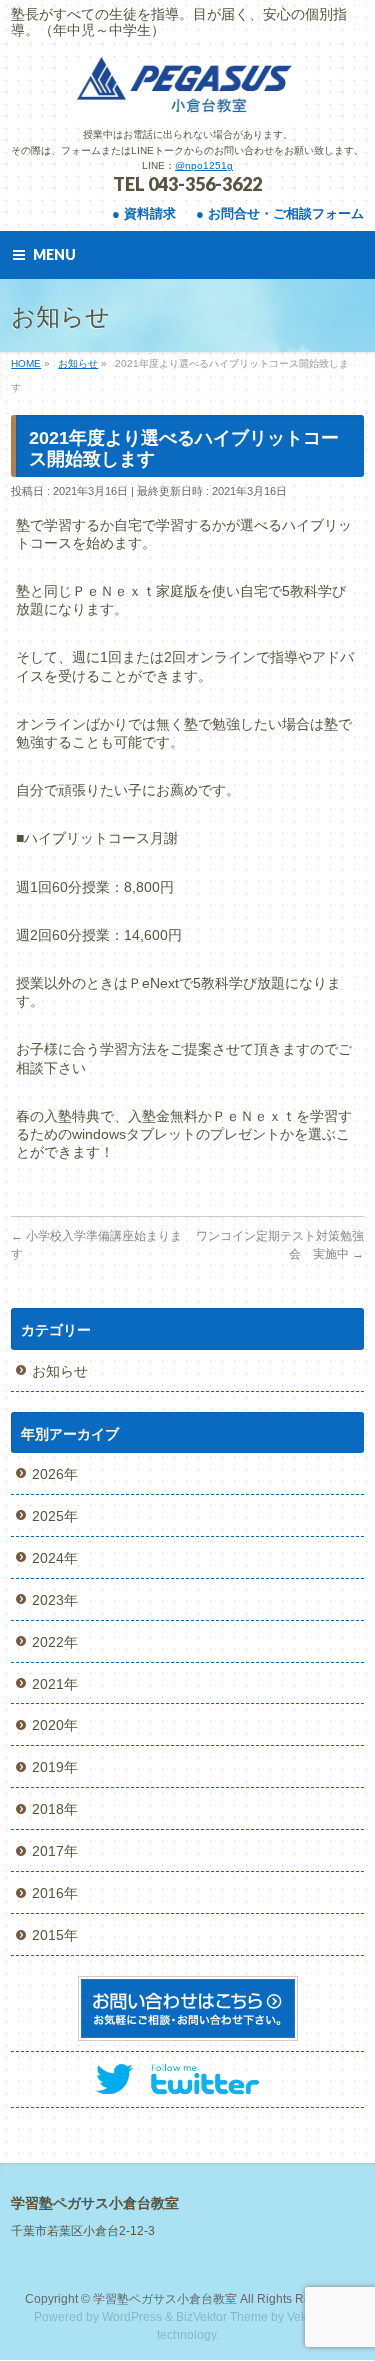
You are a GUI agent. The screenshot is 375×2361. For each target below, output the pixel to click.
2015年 (55, 1935)
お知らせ (60, 1371)
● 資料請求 (144, 213)
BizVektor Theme (222, 2317)
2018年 (55, 1809)
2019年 (55, 1767)
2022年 (55, 1642)
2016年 (55, 1893)
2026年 (55, 1474)
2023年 (55, 1600)
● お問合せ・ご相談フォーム (280, 213)
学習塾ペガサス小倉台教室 (165, 2299)
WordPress (132, 2317)
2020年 (55, 1725)
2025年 (55, 1516)
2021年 (55, 1684)
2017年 (55, 1851)
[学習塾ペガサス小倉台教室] (188, 94)
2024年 (55, 1558)
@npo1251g (204, 165)
